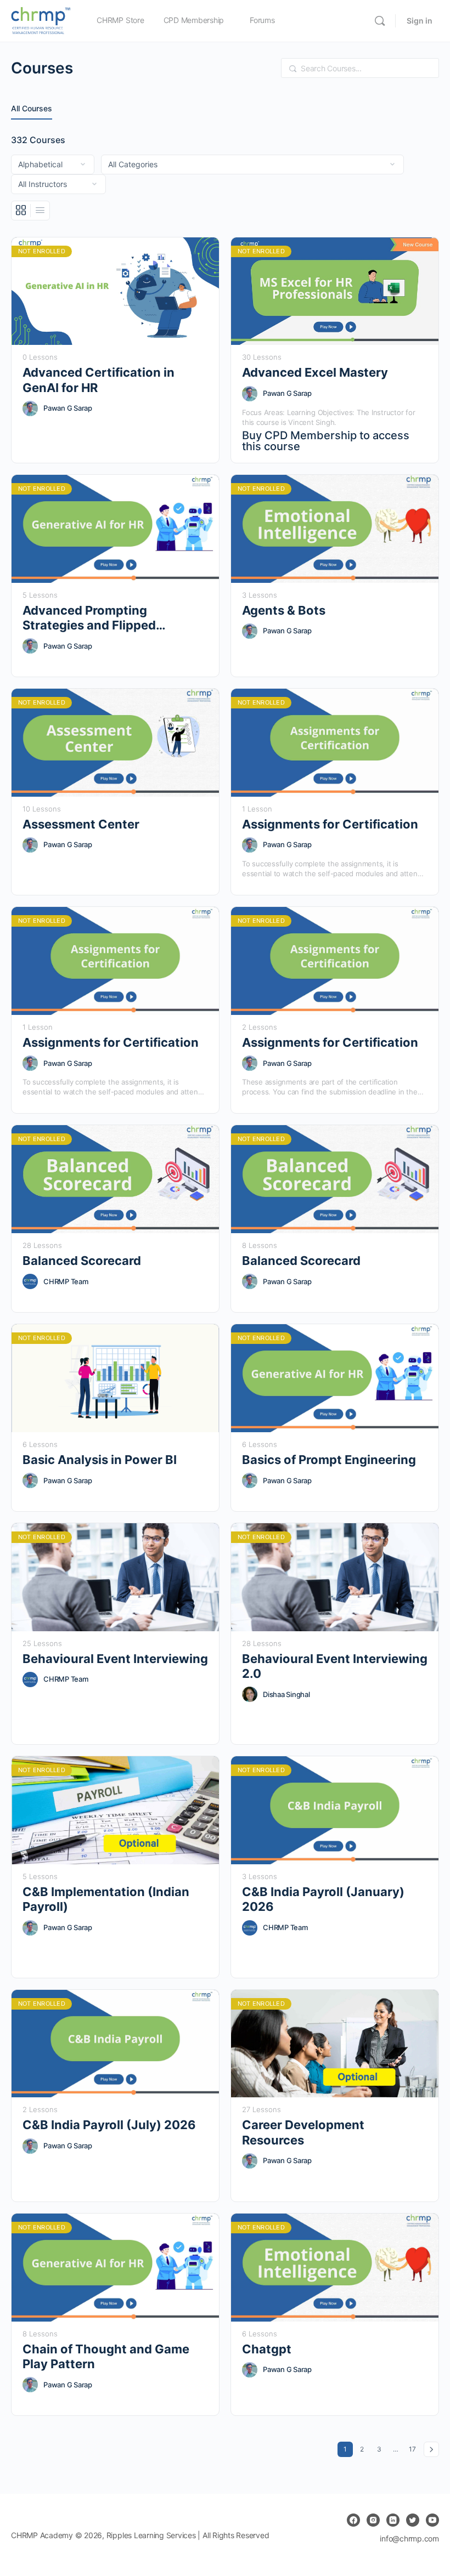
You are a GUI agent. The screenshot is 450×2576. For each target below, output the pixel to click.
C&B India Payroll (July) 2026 (109, 2125)
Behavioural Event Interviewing (115, 1659)
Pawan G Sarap (68, 408)
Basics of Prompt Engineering (329, 1460)
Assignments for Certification (330, 824)
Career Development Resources (303, 2132)
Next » (431, 2449)
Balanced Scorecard (82, 1261)
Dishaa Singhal (286, 1694)
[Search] (380, 21)
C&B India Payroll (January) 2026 (323, 1899)
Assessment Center (81, 824)
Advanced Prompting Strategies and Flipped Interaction (89, 618)
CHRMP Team (66, 1281)
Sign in (420, 21)
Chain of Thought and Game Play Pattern (106, 2356)
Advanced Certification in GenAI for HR (99, 380)
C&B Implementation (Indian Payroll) (106, 1899)
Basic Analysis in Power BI (100, 1460)
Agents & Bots (284, 610)
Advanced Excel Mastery (315, 372)
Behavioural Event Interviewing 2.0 (335, 1666)
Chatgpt (267, 2349)
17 (414, 2449)
